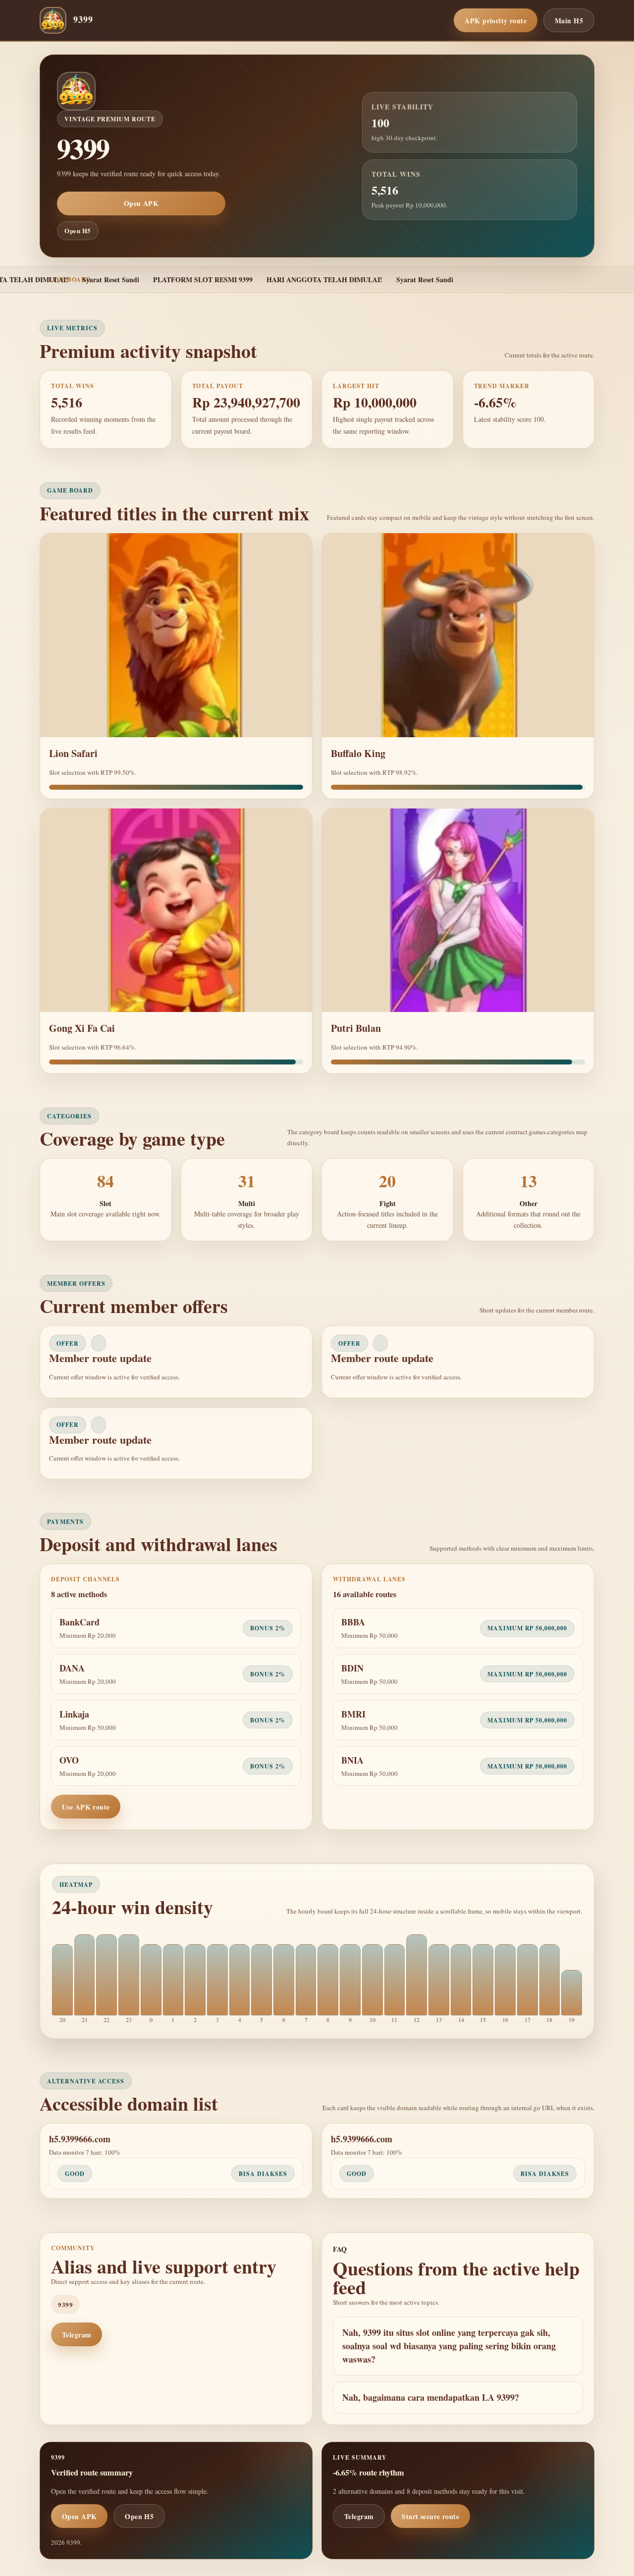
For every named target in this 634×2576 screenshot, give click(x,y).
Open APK (141, 203)
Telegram (77, 2335)
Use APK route (86, 1807)
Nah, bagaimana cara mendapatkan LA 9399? (431, 2397)
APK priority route (496, 21)
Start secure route (430, 2516)
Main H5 (569, 21)
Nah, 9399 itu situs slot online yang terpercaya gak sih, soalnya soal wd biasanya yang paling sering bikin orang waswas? (449, 2346)
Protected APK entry (153, 2335)
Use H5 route (365, 1807)
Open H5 (78, 230)
